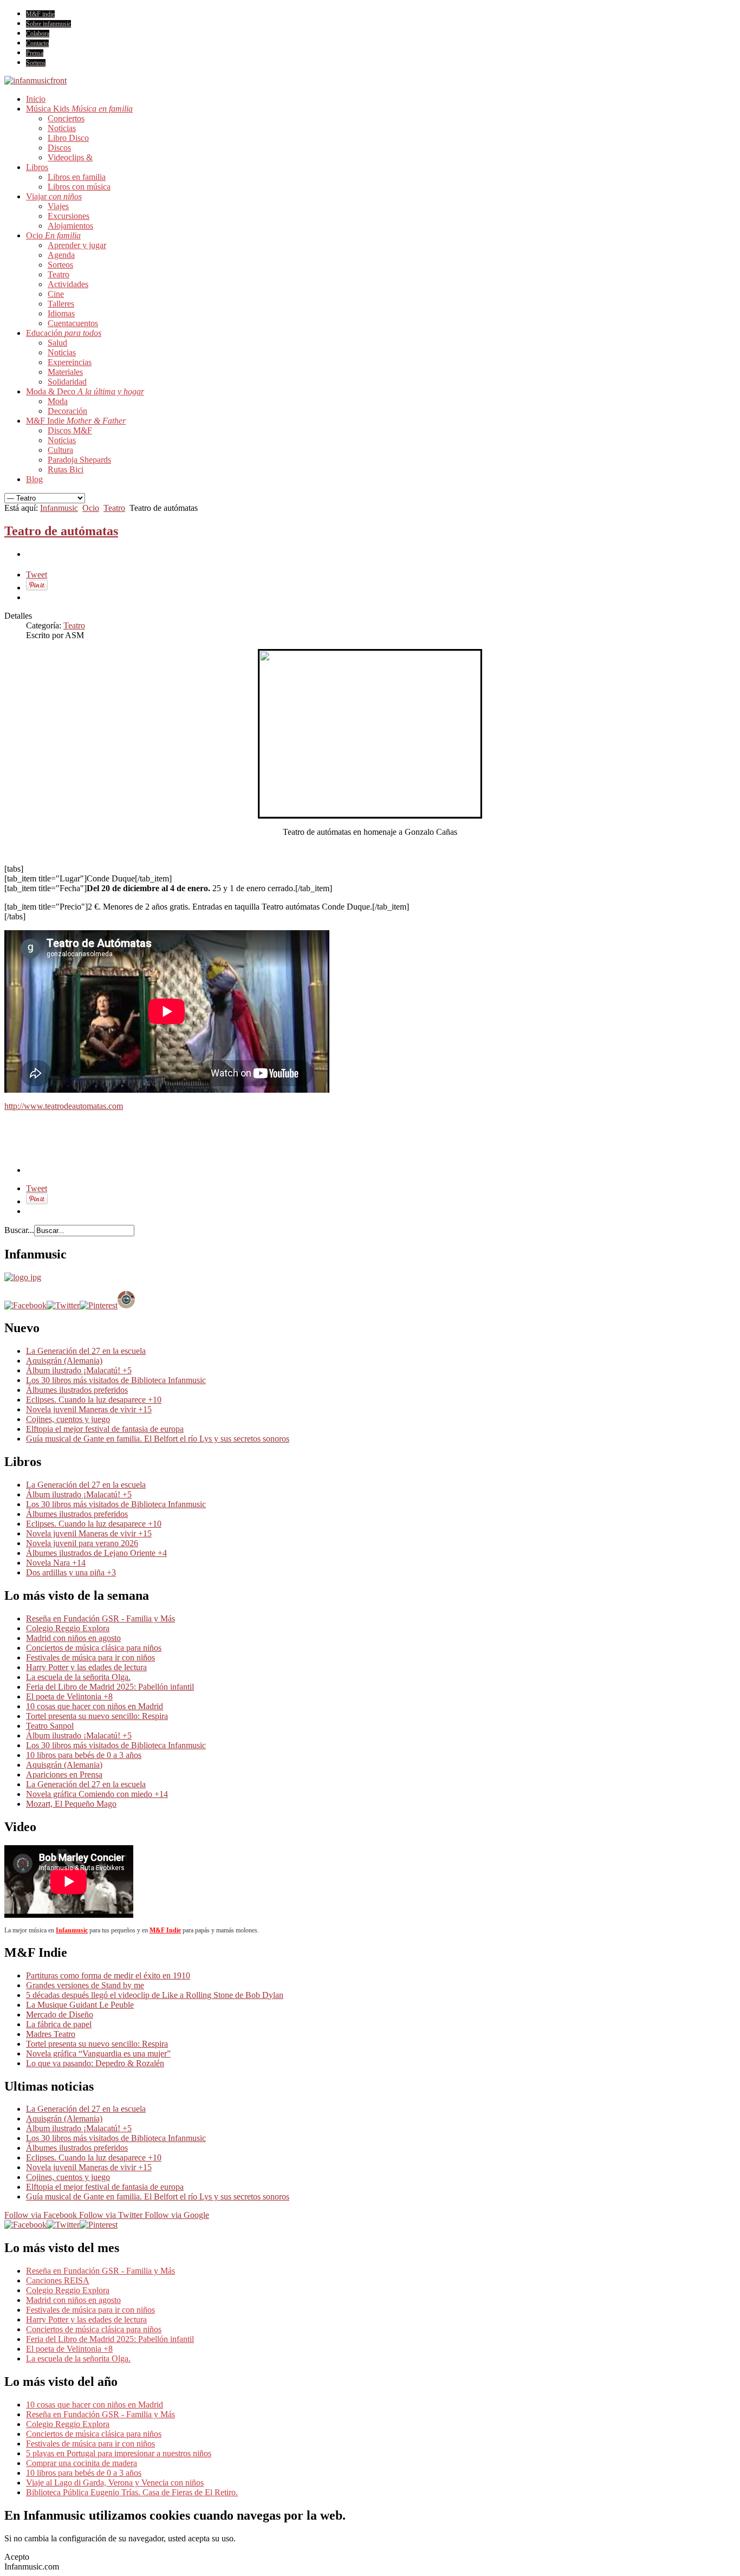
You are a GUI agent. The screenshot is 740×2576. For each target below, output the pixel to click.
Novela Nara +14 (56, 1563)
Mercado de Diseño (60, 2014)
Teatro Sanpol (50, 1726)
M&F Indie (165, 1930)
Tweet (37, 575)
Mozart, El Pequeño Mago (71, 1804)
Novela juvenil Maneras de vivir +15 (89, 1409)
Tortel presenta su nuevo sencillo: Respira (97, 1716)
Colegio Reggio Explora (68, 1628)
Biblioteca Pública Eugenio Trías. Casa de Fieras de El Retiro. (132, 2492)
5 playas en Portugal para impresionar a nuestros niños (119, 2453)
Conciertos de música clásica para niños (94, 1648)
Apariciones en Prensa (64, 1774)
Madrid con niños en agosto (73, 1638)
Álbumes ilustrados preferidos (77, 1390)
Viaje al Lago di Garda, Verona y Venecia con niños (115, 2483)
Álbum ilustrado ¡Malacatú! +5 (79, 1370)
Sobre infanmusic (48, 24)
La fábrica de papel (59, 2024)
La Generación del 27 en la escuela (86, 1351)
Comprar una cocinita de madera (82, 2463)
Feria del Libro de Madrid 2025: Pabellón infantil (110, 1687)
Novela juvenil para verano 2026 (82, 1543)
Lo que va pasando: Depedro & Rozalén (95, 2063)
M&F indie (40, 14)
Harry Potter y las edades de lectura (86, 1667)
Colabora (38, 34)
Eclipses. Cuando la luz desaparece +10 (94, 1400)
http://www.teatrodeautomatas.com (64, 1106)
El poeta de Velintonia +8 (69, 1696)
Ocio (91, 508)
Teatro (114, 508)
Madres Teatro (51, 2034)
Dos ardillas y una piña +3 (71, 1572)
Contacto (37, 43)
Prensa (35, 53)
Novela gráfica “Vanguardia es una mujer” (98, 2053)
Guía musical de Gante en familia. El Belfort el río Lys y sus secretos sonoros (158, 1439)
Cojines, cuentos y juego (68, 1419)
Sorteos (36, 63)
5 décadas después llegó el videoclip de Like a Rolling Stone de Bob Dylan (155, 1995)
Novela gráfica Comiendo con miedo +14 (97, 1794)
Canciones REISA (58, 2280)
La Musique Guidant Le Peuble (80, 2005)
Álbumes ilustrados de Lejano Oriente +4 (96, 1553)
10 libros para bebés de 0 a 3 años (84, 1755)
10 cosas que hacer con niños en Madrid (95, 1706)
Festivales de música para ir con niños (90, 1657)
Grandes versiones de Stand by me (85, 1985)
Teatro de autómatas (61, 531)
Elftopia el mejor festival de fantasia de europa (105, 1429)
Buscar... (19, 1230)
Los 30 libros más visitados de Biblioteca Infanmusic (116, 1380)
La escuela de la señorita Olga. (78, 1677)
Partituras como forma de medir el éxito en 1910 (108, 1975)
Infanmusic (59, 508)
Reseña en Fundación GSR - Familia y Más (100, 1618)
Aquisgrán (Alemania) (64, 1361)
